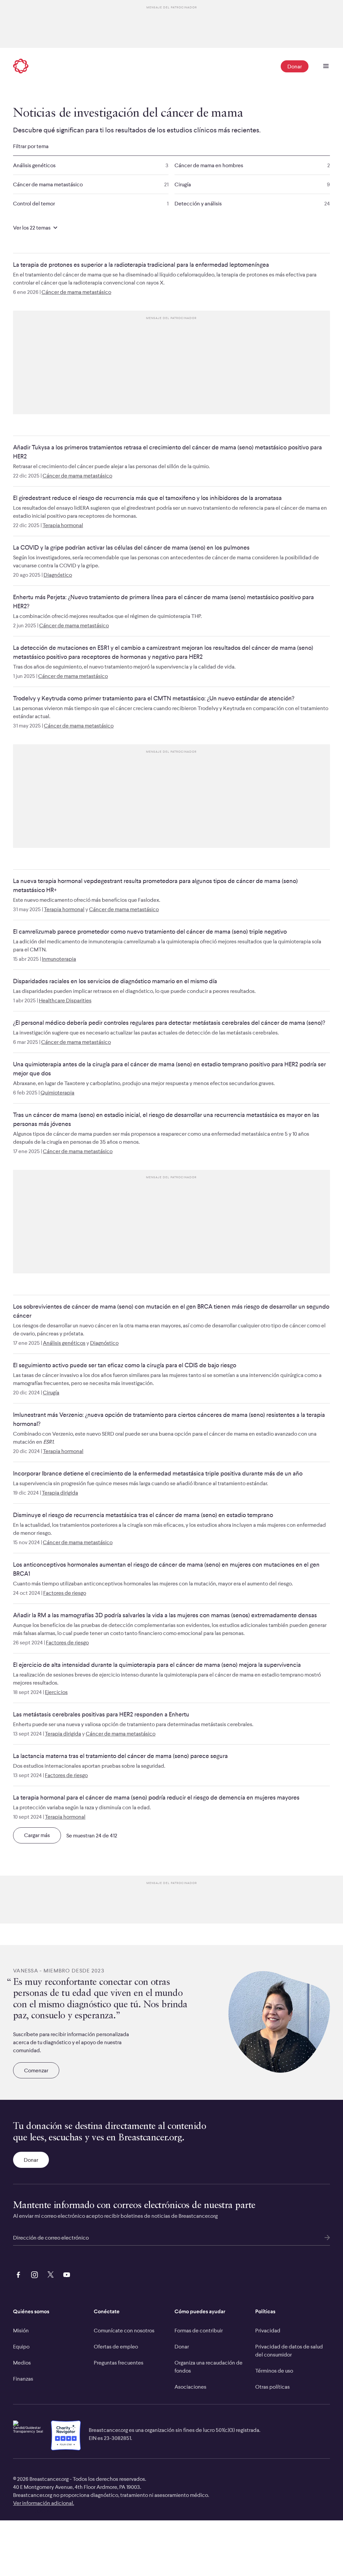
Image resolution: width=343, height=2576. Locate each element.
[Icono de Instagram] (33, 2274)
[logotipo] (21, 67)
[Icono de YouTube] (65, 2274)
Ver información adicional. (44, 2503)
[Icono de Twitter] (49, 2274)
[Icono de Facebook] (17, 2274)
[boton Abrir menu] (326, 66)
